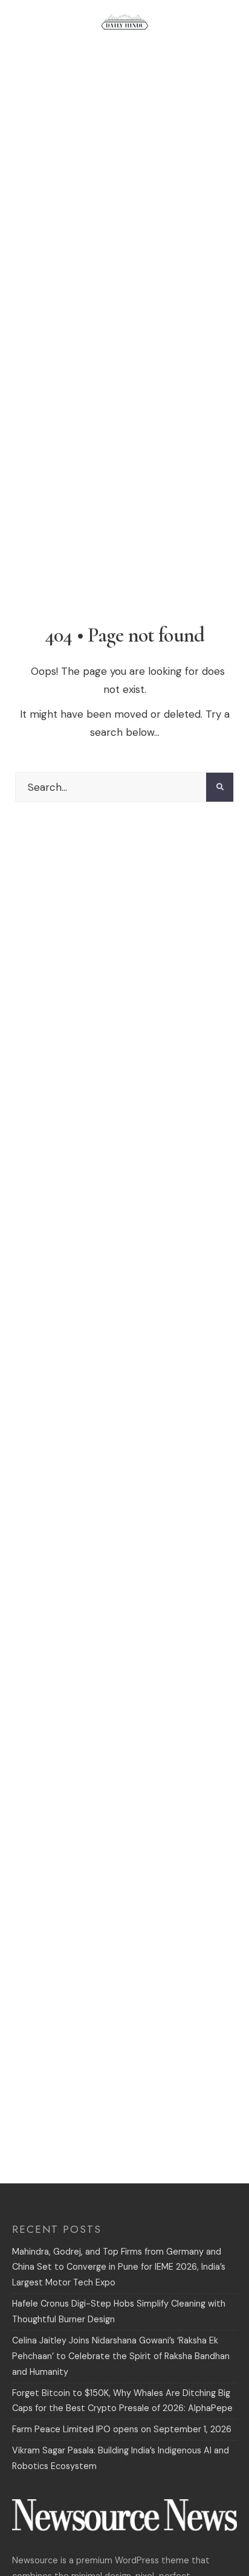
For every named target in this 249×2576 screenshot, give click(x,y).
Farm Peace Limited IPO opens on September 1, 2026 (122, 2429)
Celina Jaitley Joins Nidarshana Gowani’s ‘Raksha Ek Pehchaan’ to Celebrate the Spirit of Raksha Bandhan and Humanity (121, 2356)
